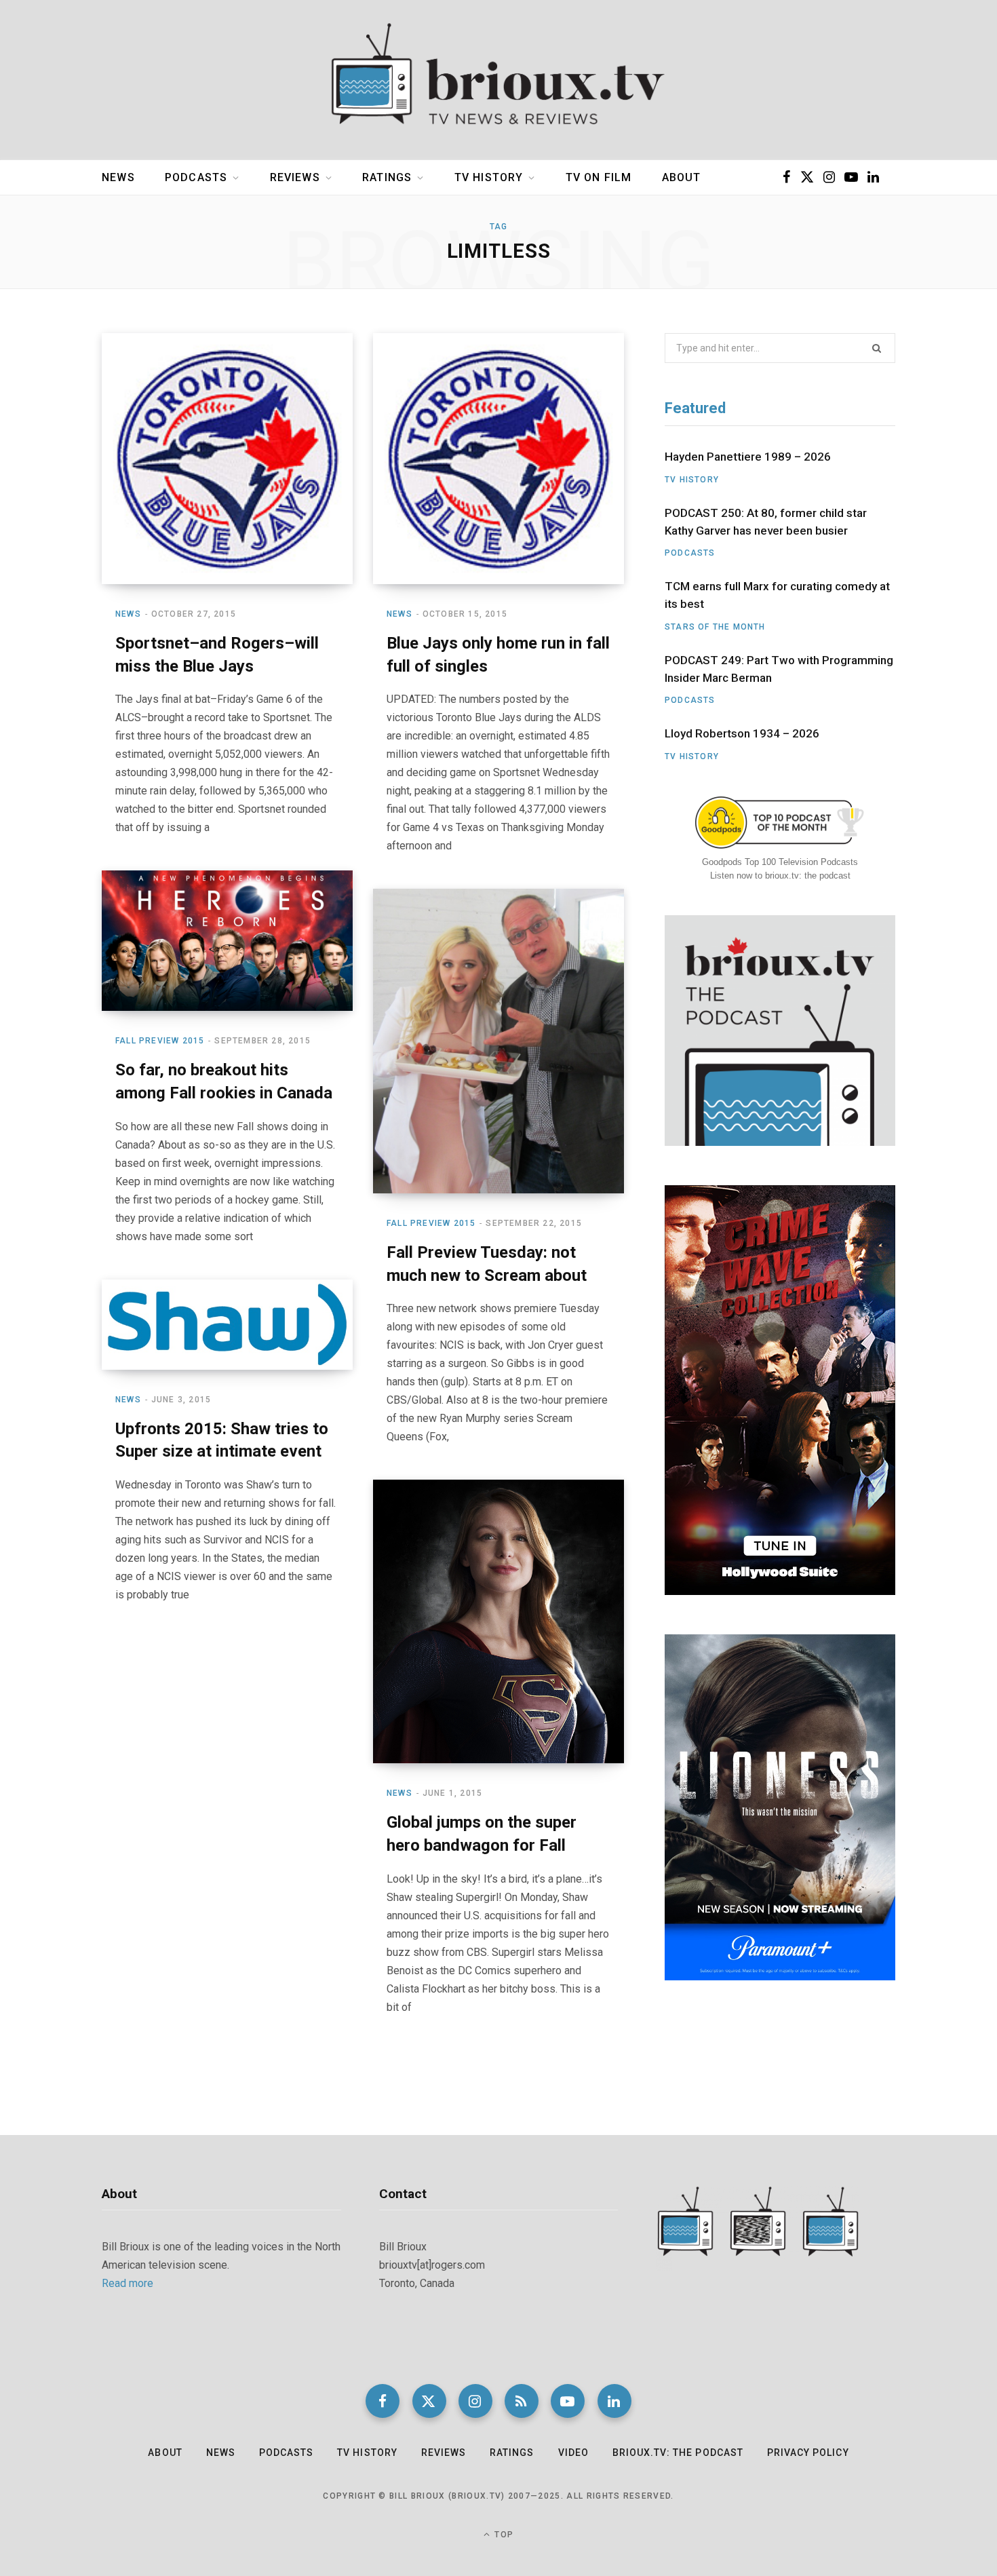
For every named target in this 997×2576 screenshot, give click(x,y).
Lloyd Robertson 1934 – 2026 (742, 733)
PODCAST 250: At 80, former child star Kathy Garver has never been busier (766, 522)
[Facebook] (383, 2401)
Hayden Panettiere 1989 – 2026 (748, 457)
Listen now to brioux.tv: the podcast (780, 876)
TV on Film (599, 177)
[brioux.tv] (498, 80)
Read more (128, 2283)
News (118, 177)
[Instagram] (475, 2401)
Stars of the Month (715, 627)
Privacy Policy (808, 2453)
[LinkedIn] (614, 2401)
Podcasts (196, 177)
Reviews (295, 177)
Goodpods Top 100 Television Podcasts (780, 862)
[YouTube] (568, 2401)
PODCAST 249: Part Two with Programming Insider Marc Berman (779, 669)
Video (573, 2453)
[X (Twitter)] (429, 2401)
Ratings (387, 177)
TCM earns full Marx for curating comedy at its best (777, 595)
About (682, 177)
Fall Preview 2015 (160, 1041)
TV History (489, 177)
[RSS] (522, 2401)
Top (503, 2535)
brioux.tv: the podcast (678, 2453)
